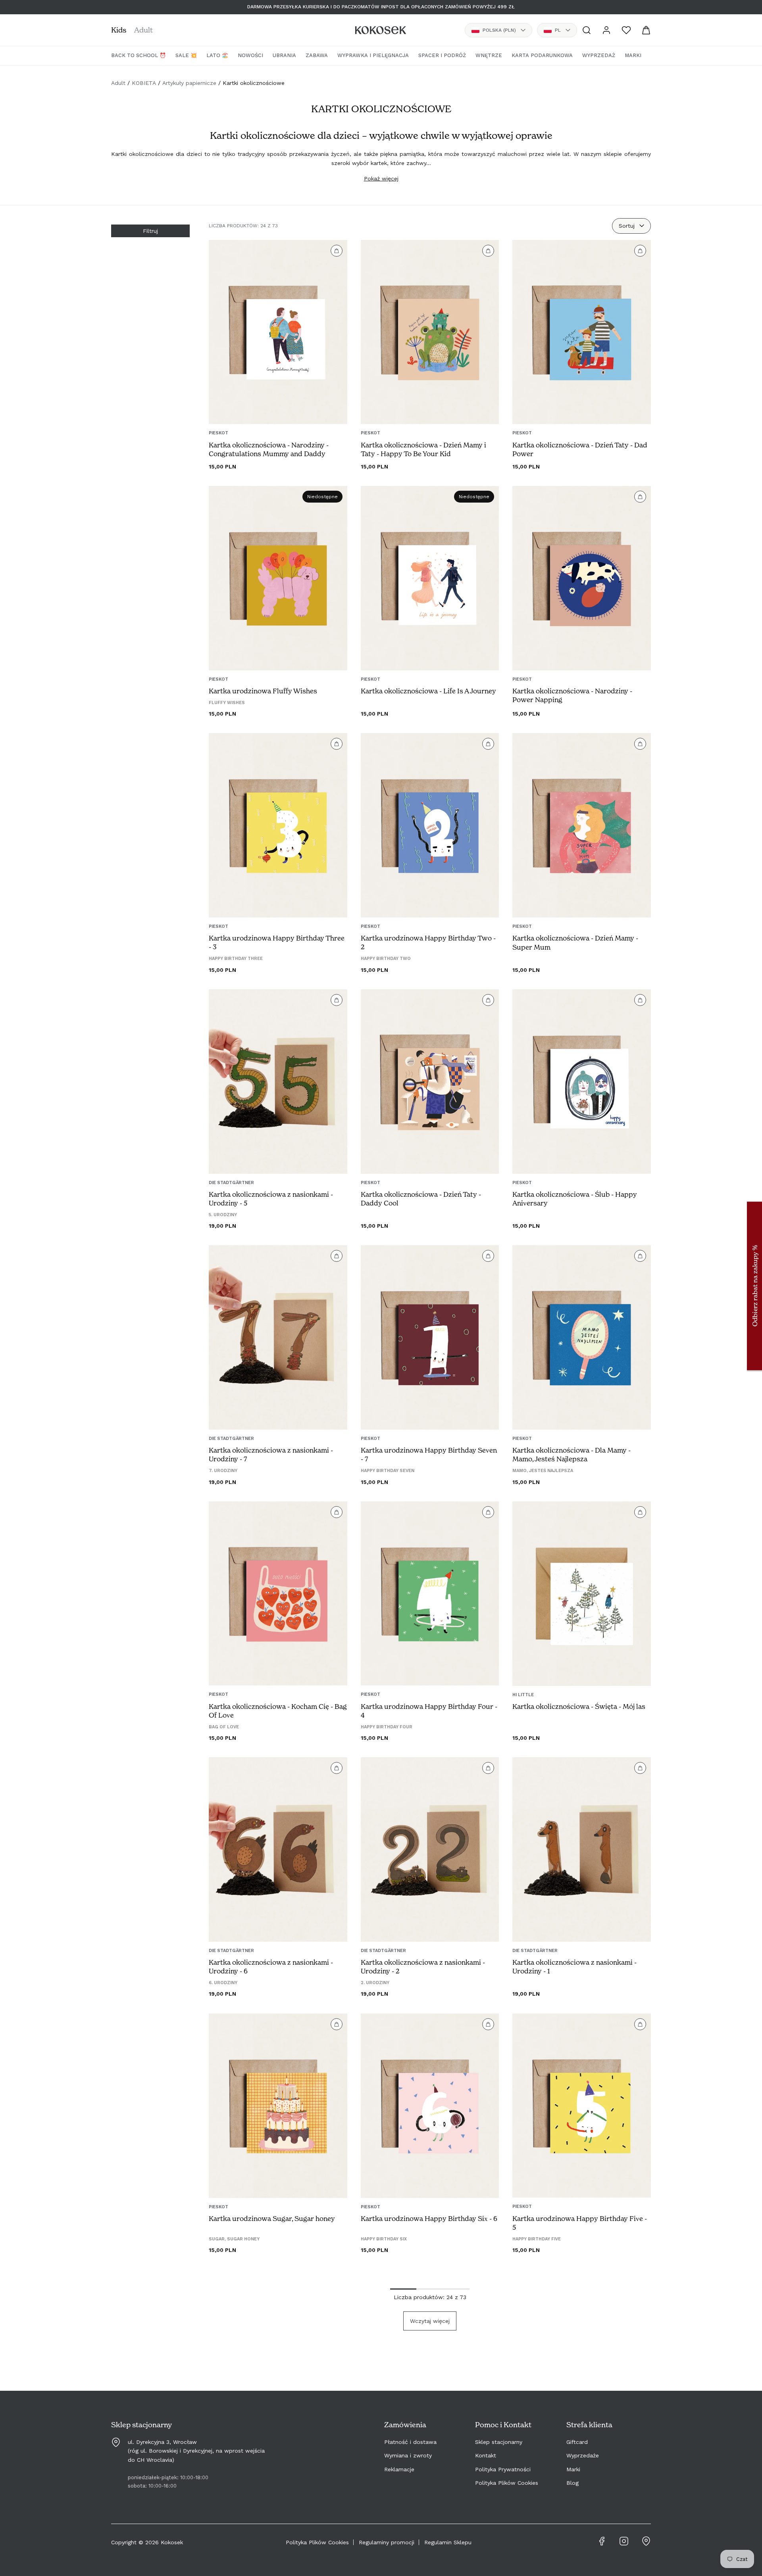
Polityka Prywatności (503, 2469)
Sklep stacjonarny (499, 2442)
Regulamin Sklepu (448, 2542)
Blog (572, 2483)
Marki (573, 2469)
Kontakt (486, 2455)
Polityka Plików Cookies (507, 2483)
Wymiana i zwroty (408, 2455)
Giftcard (577, 2442)
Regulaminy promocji (387, 2542)
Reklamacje (399, 2469)
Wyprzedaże (583, 2455)
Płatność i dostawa (410, 2442)
